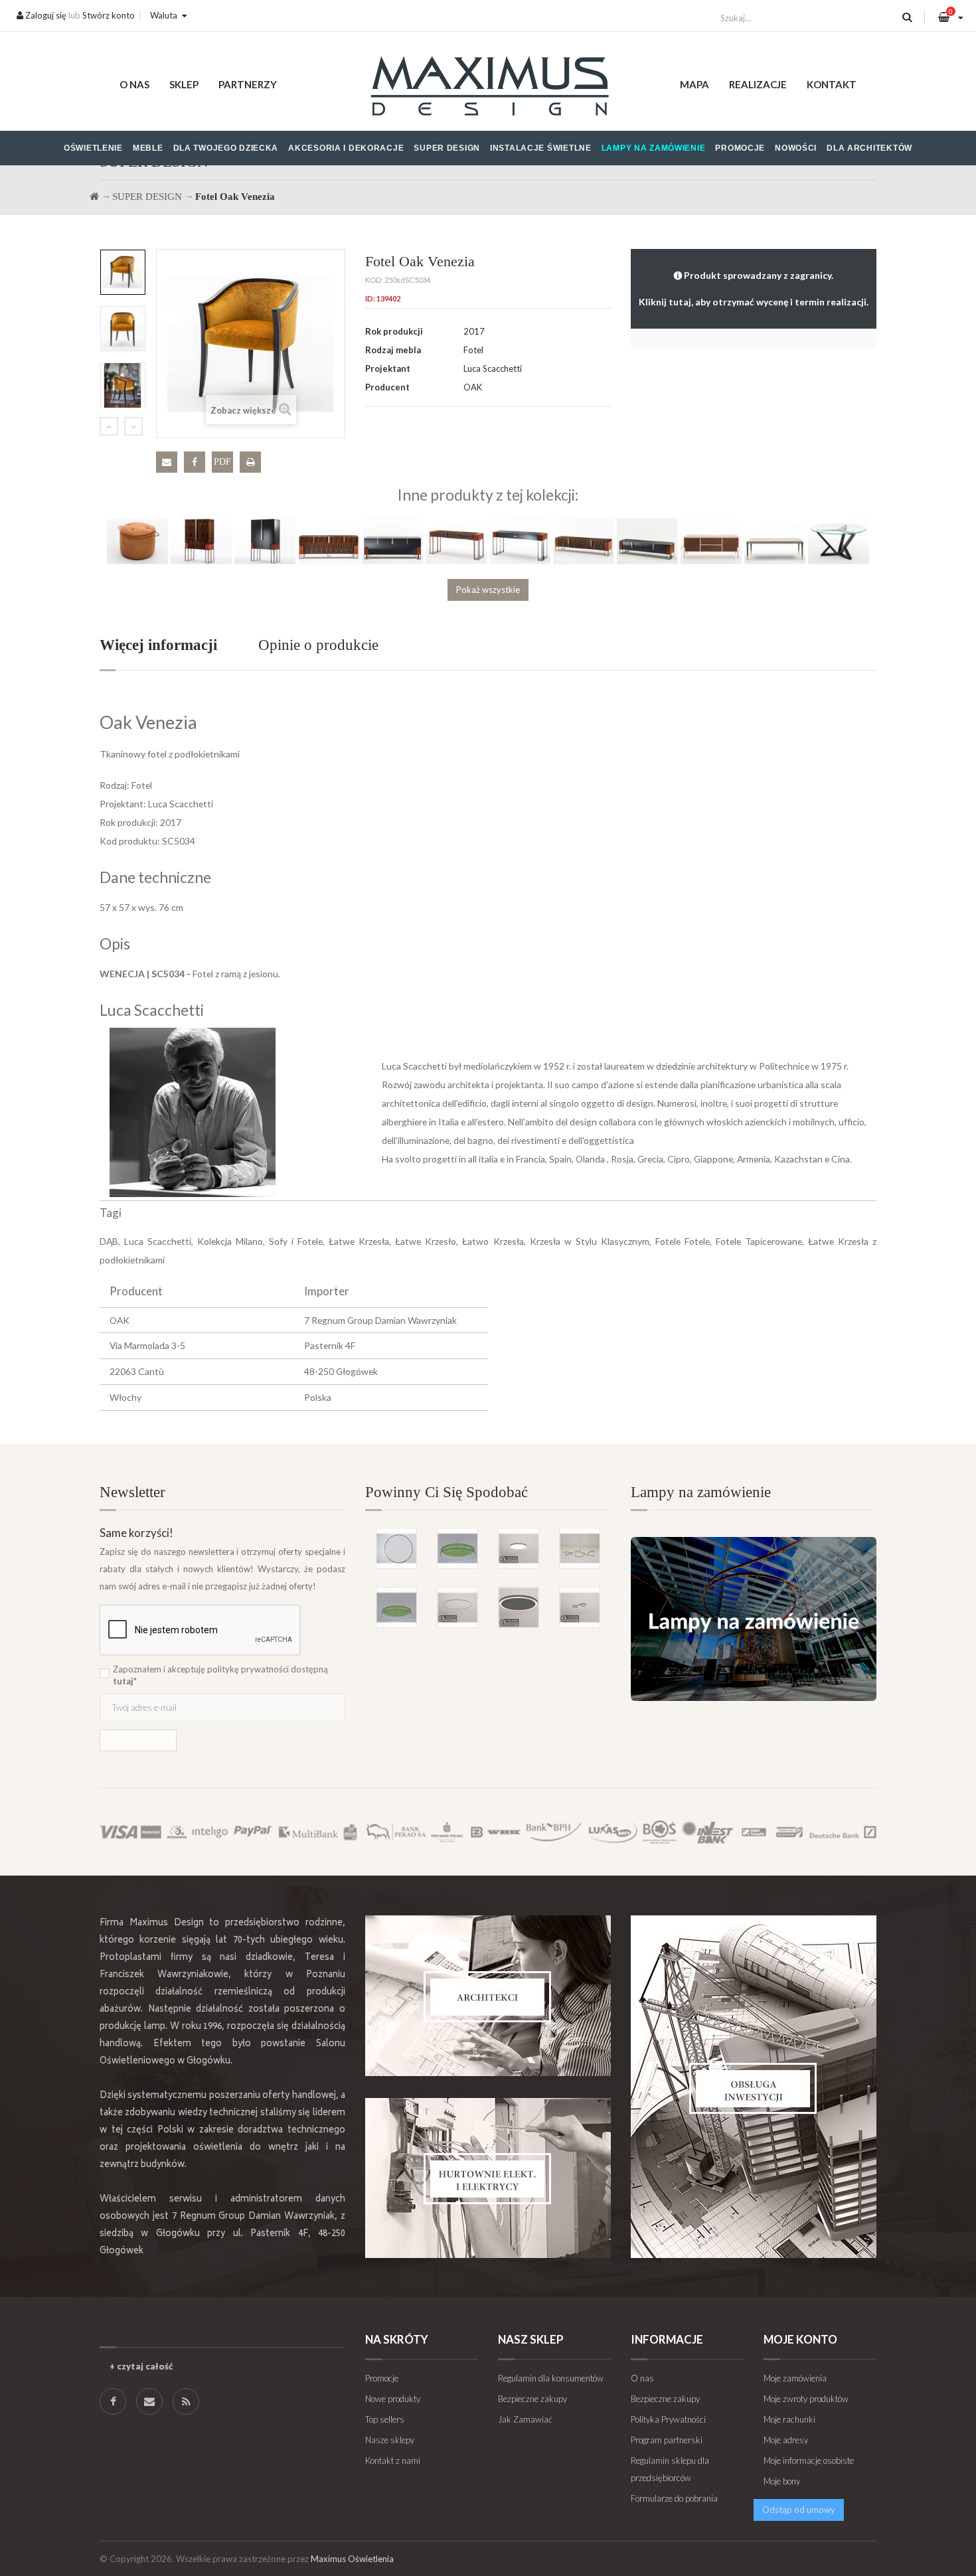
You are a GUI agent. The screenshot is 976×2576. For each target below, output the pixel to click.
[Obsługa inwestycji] (754, 2087)
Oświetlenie (93, 148)
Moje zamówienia (795, 2378)
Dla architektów (869, 148)
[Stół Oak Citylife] (839, 540)
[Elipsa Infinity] (580, 1607)
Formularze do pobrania (674, 2498)
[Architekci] (488, 1996)
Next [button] (133, 426)
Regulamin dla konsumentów (551, 2378)
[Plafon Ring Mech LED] (457, 1548)
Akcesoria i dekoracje (346, 148)
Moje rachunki (789, 2419)
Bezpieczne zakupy (532, 2399)
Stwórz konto (109, 15)
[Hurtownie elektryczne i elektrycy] (488, 2178)
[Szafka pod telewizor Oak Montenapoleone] (584, 540)
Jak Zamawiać (525, 2419)
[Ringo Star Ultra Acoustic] (519, 1607)
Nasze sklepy (390, 2440)
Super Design (447, 148)
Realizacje (758, 84)
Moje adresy (786, 2440)
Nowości (796, 148)
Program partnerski (667, 2440)
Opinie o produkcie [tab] (318, 645)
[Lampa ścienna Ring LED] (396, 1548)
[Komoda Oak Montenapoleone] (329, 540)
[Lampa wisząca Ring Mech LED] (396, 1607)
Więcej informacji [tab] (158, 645)
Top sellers (385, 2419)
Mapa (694, 84)
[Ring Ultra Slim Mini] (457, 1607)
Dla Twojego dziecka (226, 148)
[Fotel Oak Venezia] (123, 272)
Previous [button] (109, 426)
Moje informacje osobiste (809, 2460)
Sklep (184, 84)
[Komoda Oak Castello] (711, 540)
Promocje (740, 148)
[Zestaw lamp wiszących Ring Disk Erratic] (580, 1548)
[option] (123, 272)
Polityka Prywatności (668, 2419)
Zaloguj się (45, 15)
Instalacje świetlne (541, 148)
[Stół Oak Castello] (775, 540)
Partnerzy (248, 84)
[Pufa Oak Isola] (137, 540)
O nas (134, 84)
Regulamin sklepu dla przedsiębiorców (670, 2469)
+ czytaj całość (141, 2366)
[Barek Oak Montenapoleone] (201, 540)
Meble (148, 148)
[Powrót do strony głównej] (94, 197)
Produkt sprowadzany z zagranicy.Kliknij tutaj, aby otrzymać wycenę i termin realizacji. (754, 288)
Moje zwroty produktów (806, 2399)
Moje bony (782, 2481)
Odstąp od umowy (799, 2510)
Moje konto (800, 2339)
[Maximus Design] (488, 88)
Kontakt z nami (393, 2460)
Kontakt (832, 84)
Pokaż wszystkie (488, 590)
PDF (222, 462)
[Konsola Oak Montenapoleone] (456, 540)
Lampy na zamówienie (654, 148)
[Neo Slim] (519, 1548)
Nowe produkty (393, 2399)
